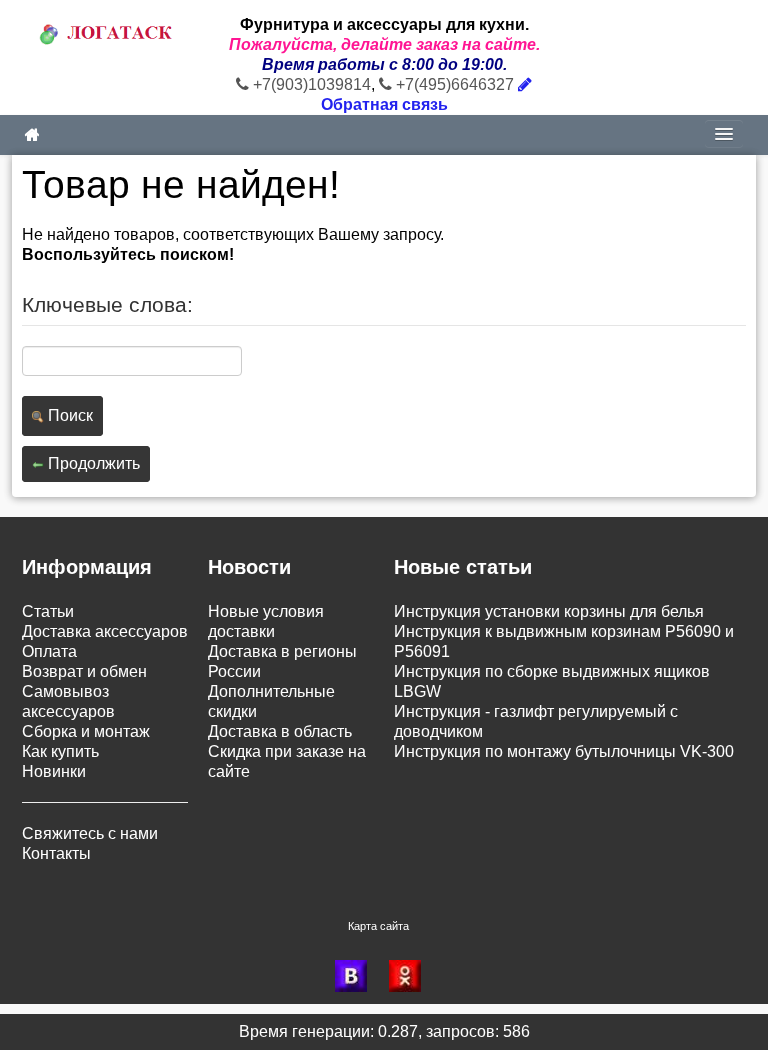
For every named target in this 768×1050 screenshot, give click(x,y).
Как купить (60, 751)
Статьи (48, 611)
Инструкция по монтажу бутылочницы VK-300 (564, 751)
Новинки (54, 771)
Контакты (56, 853)
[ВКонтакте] (357, 976)
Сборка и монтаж (86, 731)
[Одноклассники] (411, 976)
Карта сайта (378, 926)
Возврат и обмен (84, 671)
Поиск (68, 415)
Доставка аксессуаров (105, 631)
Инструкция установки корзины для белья (549, 611)
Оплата (49, 651)
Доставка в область (280, 731)
